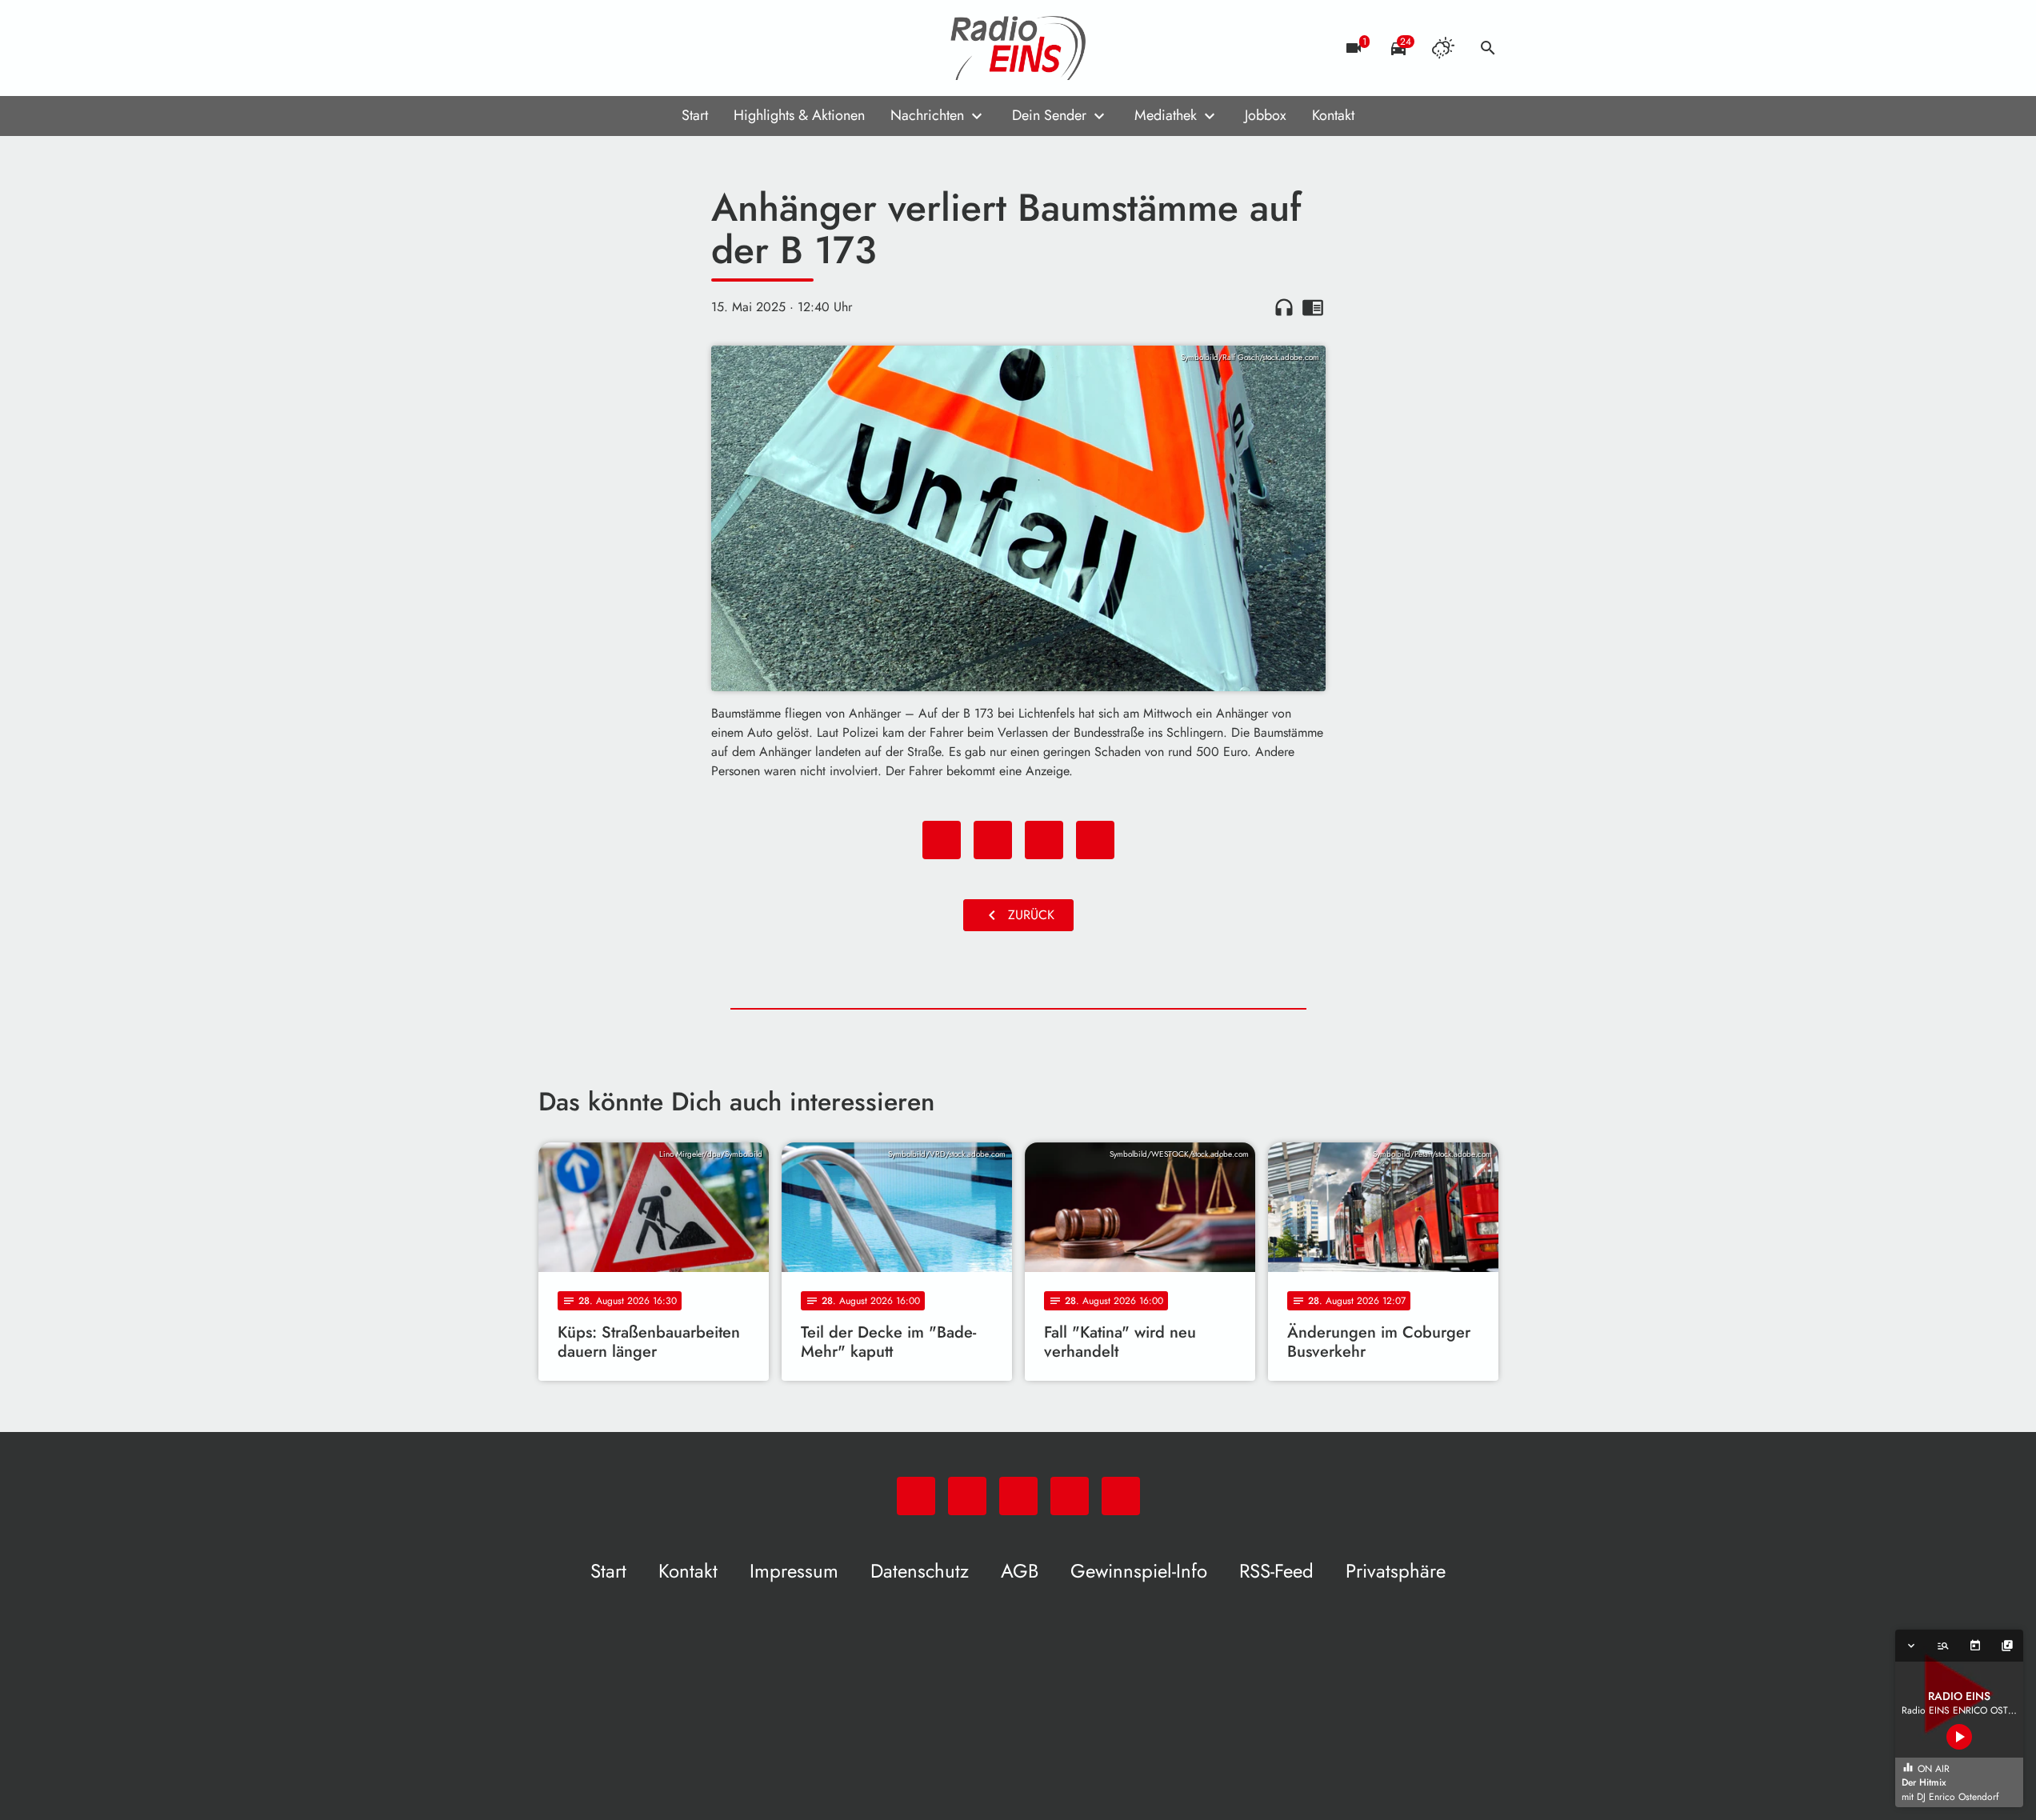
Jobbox (1266, 115)
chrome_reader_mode (1313, 307)
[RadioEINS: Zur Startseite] (1018, 48)
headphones (1284, 307)
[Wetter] (1443, 48)
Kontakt (1333, 115)
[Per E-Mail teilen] (1095, 840)
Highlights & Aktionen (799, 115)
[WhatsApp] (554, 48)
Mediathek (1166, 115)
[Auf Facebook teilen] (942, 840)
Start (695, 115)
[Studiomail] (650, 48)
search (1488, 48)
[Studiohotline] (682, 48)
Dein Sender (1049, 115)
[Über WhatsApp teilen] (1044, 840)
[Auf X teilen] (993, 840)
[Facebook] (586, 48)
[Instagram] (618, 48)
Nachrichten (927, 115)
